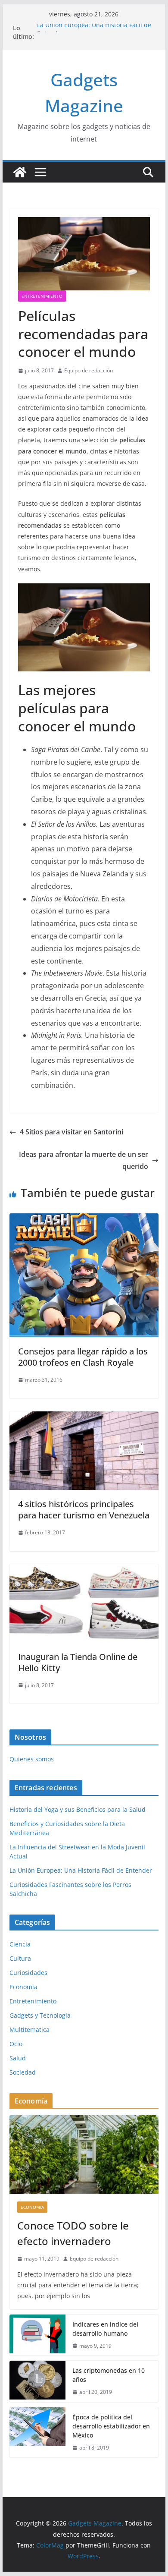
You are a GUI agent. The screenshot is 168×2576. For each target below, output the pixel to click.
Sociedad (23, 2072)
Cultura (20, 1958)
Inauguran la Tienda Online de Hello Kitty (78, 1662)
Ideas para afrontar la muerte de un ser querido (84, 1160)
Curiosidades (28, 1973)
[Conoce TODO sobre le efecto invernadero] (84, 2154)
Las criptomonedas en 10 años (109, 2375)
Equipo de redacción (89, 370)
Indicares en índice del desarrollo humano (105, 2329)
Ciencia (20, 1944)
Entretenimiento (42, 296)
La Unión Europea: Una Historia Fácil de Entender (81, 1870)
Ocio (16, 2044)
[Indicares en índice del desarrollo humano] (37, 2335)
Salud (18, 2058)
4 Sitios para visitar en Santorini (72, 1132)
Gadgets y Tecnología (40, 2015)
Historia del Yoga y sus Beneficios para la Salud (78, 1809)
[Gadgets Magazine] (20, 172)
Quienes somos (32, 1759)
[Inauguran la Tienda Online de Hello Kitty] (84, 1570)
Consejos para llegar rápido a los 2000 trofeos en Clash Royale (83, 1357)
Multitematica (30, 2030)
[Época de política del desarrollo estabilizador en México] (37, 2433)
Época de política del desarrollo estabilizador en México (111, 2426)
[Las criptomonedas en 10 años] (37, 2381)
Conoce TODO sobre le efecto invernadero (73, 2233)
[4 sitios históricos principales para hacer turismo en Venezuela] (84, 1417)
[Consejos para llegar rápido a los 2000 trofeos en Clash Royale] (84, 1219)
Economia (23, 1987)
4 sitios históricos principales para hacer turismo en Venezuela (84, 1510)
